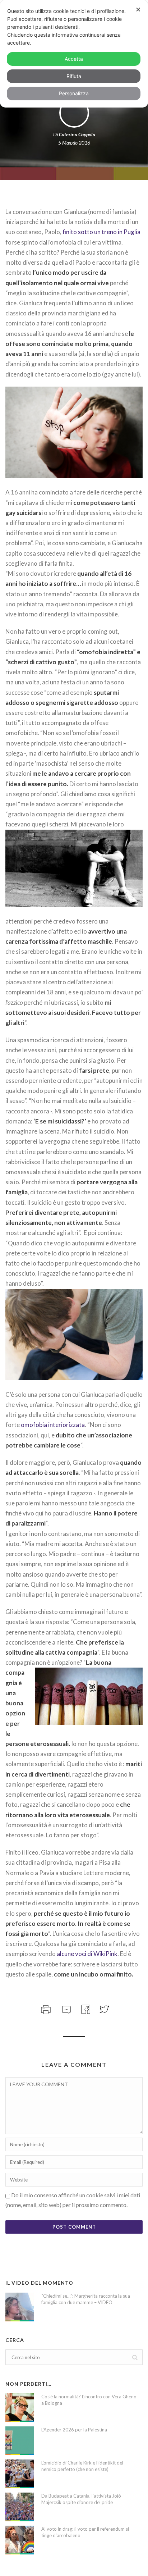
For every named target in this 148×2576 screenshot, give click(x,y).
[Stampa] (45, 2009)
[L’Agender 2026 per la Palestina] (20, 2441)
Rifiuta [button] (74, 76)
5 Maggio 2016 (74, 143)
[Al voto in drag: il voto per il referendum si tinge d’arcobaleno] (20, 2540)
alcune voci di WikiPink (87, 1954)
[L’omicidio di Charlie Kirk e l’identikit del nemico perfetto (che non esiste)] (20, 2474)
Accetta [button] (74, 59)
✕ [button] (138, 10)
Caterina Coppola (77, 134)
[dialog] (74, 54)
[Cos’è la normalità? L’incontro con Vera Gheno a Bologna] (20, 2408)
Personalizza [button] (74, 93)
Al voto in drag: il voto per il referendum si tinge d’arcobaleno (85, 2532)
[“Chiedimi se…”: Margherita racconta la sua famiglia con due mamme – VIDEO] (20, 2307)
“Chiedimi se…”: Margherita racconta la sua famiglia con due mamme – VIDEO (86, 2299)
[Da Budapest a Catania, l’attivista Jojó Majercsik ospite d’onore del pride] (20, 2507)
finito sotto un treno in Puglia (101, 232)
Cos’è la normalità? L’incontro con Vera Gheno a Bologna (89, 2400)
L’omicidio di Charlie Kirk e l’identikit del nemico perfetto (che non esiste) (82, 2466)
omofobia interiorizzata (53, 1425)
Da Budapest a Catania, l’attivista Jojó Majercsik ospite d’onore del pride (81, 2499)
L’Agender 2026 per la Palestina (74, 2430)
